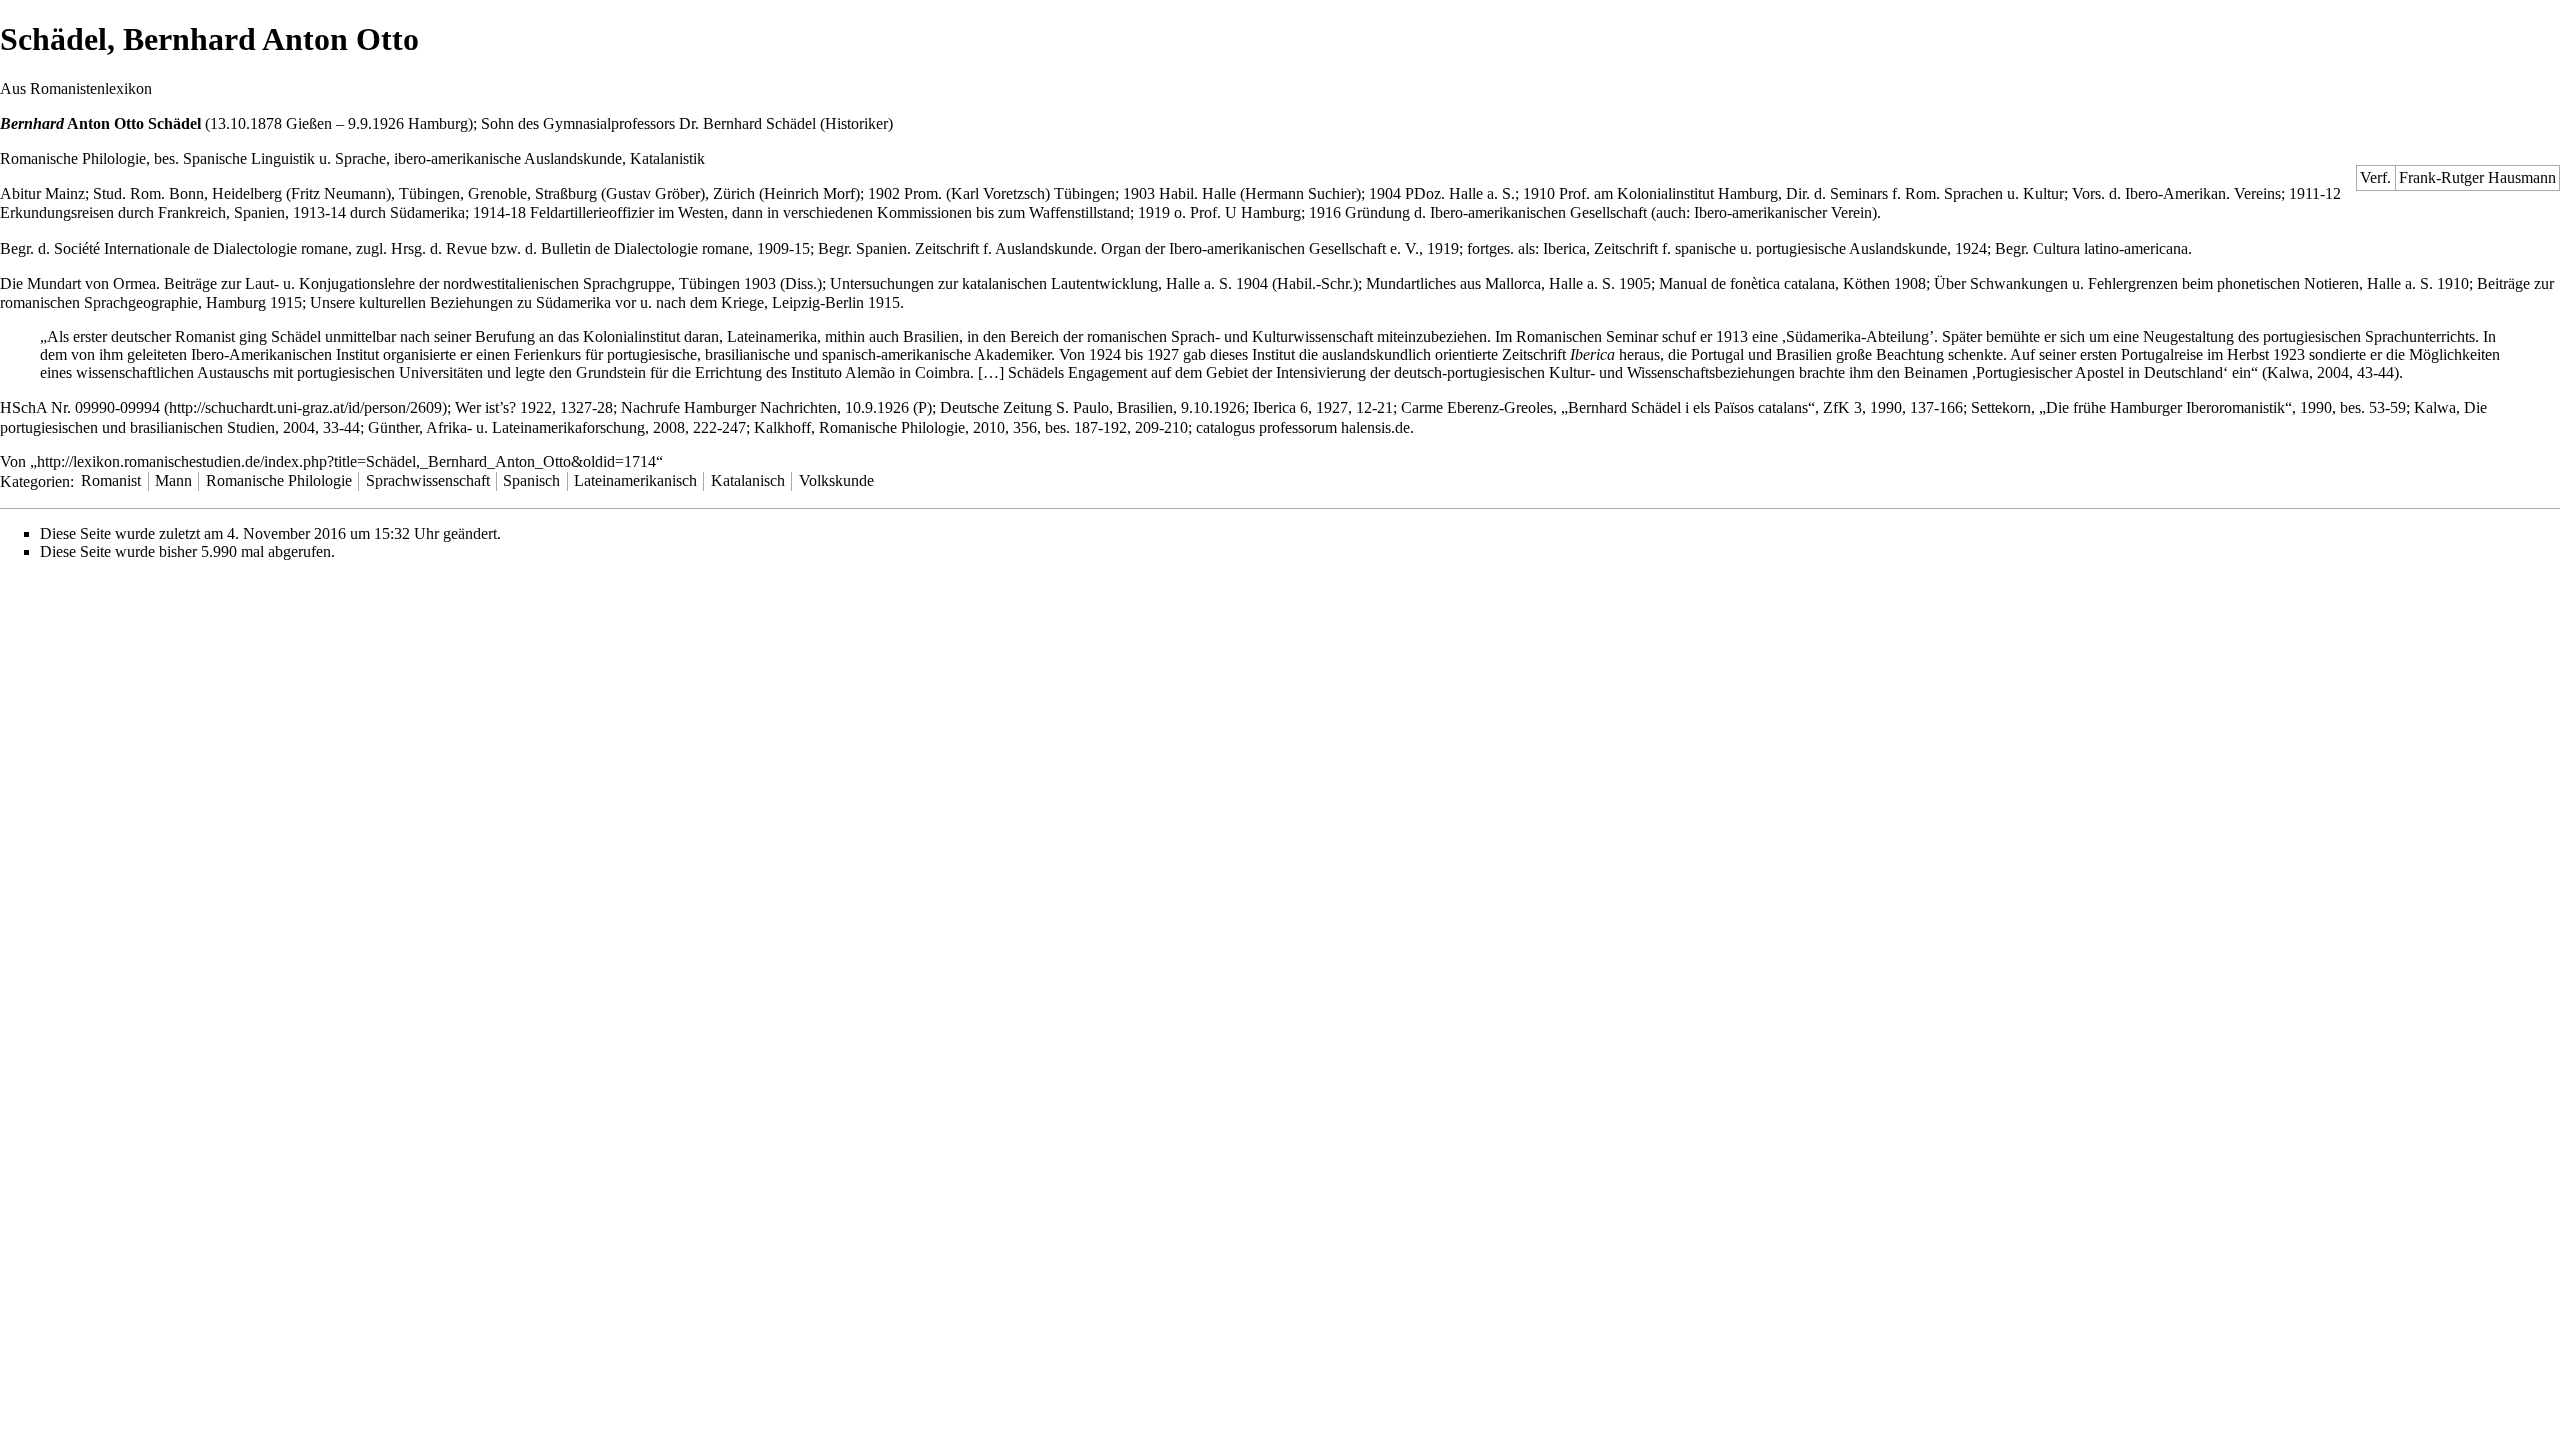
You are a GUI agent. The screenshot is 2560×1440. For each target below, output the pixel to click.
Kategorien (35, 480)
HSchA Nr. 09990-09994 (80, 407)
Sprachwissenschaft (428, 480)
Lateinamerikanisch (635, 480)
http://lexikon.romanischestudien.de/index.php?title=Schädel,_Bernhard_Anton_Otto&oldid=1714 (346, 461)
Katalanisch (748, 480)
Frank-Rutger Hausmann (2477, 177)
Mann (173, 480)
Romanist (111, 480)
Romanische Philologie (279, 480)
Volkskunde (836, 480)
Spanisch (531, 480)
